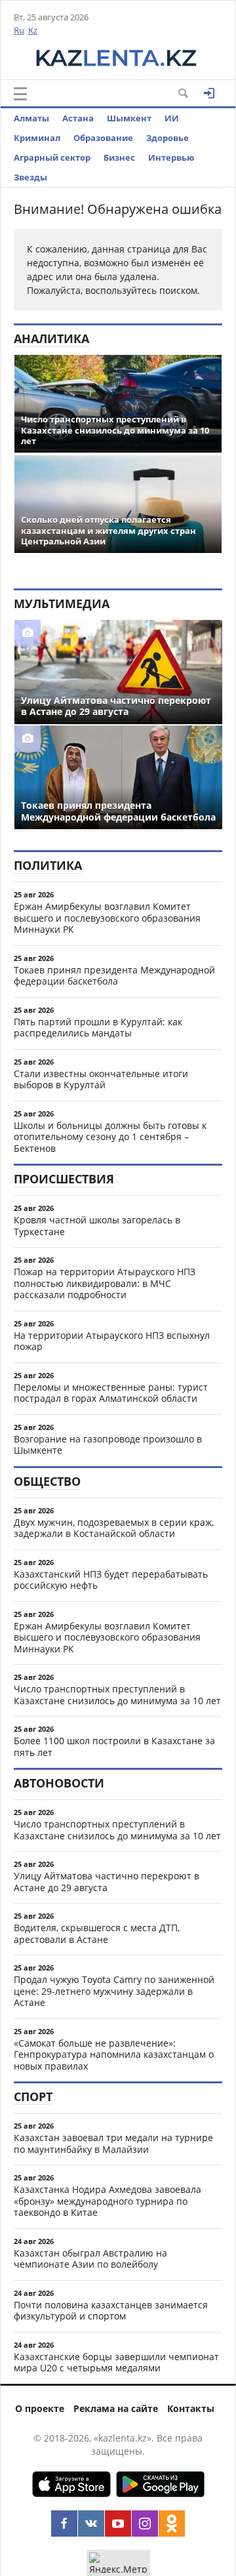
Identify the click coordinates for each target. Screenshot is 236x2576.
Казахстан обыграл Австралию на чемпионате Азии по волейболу (90, 2259)
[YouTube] (118, 2524)
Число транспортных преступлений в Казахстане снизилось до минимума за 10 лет (117, 1695)
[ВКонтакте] (91, 2524)
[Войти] (209, 93)
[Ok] (172, 2524)
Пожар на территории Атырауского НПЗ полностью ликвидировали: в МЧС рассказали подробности (105, 1283)
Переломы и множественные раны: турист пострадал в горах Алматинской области (111, 1393)
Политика (48, 865)
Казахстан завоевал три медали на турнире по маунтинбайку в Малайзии (113, 2143)
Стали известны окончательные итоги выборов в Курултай (101, 1079)
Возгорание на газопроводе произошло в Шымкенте (108, 1445)
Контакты (191, 2408)
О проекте (40, 2408)
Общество (47, 1481)
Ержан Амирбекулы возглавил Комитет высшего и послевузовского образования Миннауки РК (107, 918)
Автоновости (59, 1783)
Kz (33, 30)
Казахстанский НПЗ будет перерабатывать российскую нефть (111, 1580)
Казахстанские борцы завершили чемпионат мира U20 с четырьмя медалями (116, 2362)
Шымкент (129, 118)
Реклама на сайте (116, 2408)
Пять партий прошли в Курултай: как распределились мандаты (98, 1028)
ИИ (172, 118)
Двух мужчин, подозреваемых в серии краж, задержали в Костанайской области (114, 1528)
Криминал (37, 138)
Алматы (31, 118)
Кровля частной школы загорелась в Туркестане (97, 1226)
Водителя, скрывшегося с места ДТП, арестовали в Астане (97, 1933)
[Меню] (20, 94)
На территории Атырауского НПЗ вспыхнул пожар (112, 1341)
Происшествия (64, 1179)
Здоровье (167, 138)
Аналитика (51, 338)
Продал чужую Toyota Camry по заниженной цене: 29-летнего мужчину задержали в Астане (114, 1991)
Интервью (171, 157)
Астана (78, 118)
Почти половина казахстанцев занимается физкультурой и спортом (111, 2311)
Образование (103, 138)
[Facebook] (64, 2524)
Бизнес (119, 157)
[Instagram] (145, 2524)
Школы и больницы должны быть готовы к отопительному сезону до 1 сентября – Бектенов (110, 1137)
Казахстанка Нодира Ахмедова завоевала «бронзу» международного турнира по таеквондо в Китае (108, 2201)
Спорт (33, 2096)
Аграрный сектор (52, 157)
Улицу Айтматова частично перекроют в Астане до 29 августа (107, 1882)
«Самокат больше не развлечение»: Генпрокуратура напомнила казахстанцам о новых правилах (114, 2055)
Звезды (30, 177)
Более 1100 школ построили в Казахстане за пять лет (114, 1747)
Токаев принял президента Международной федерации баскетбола (114, 976)
